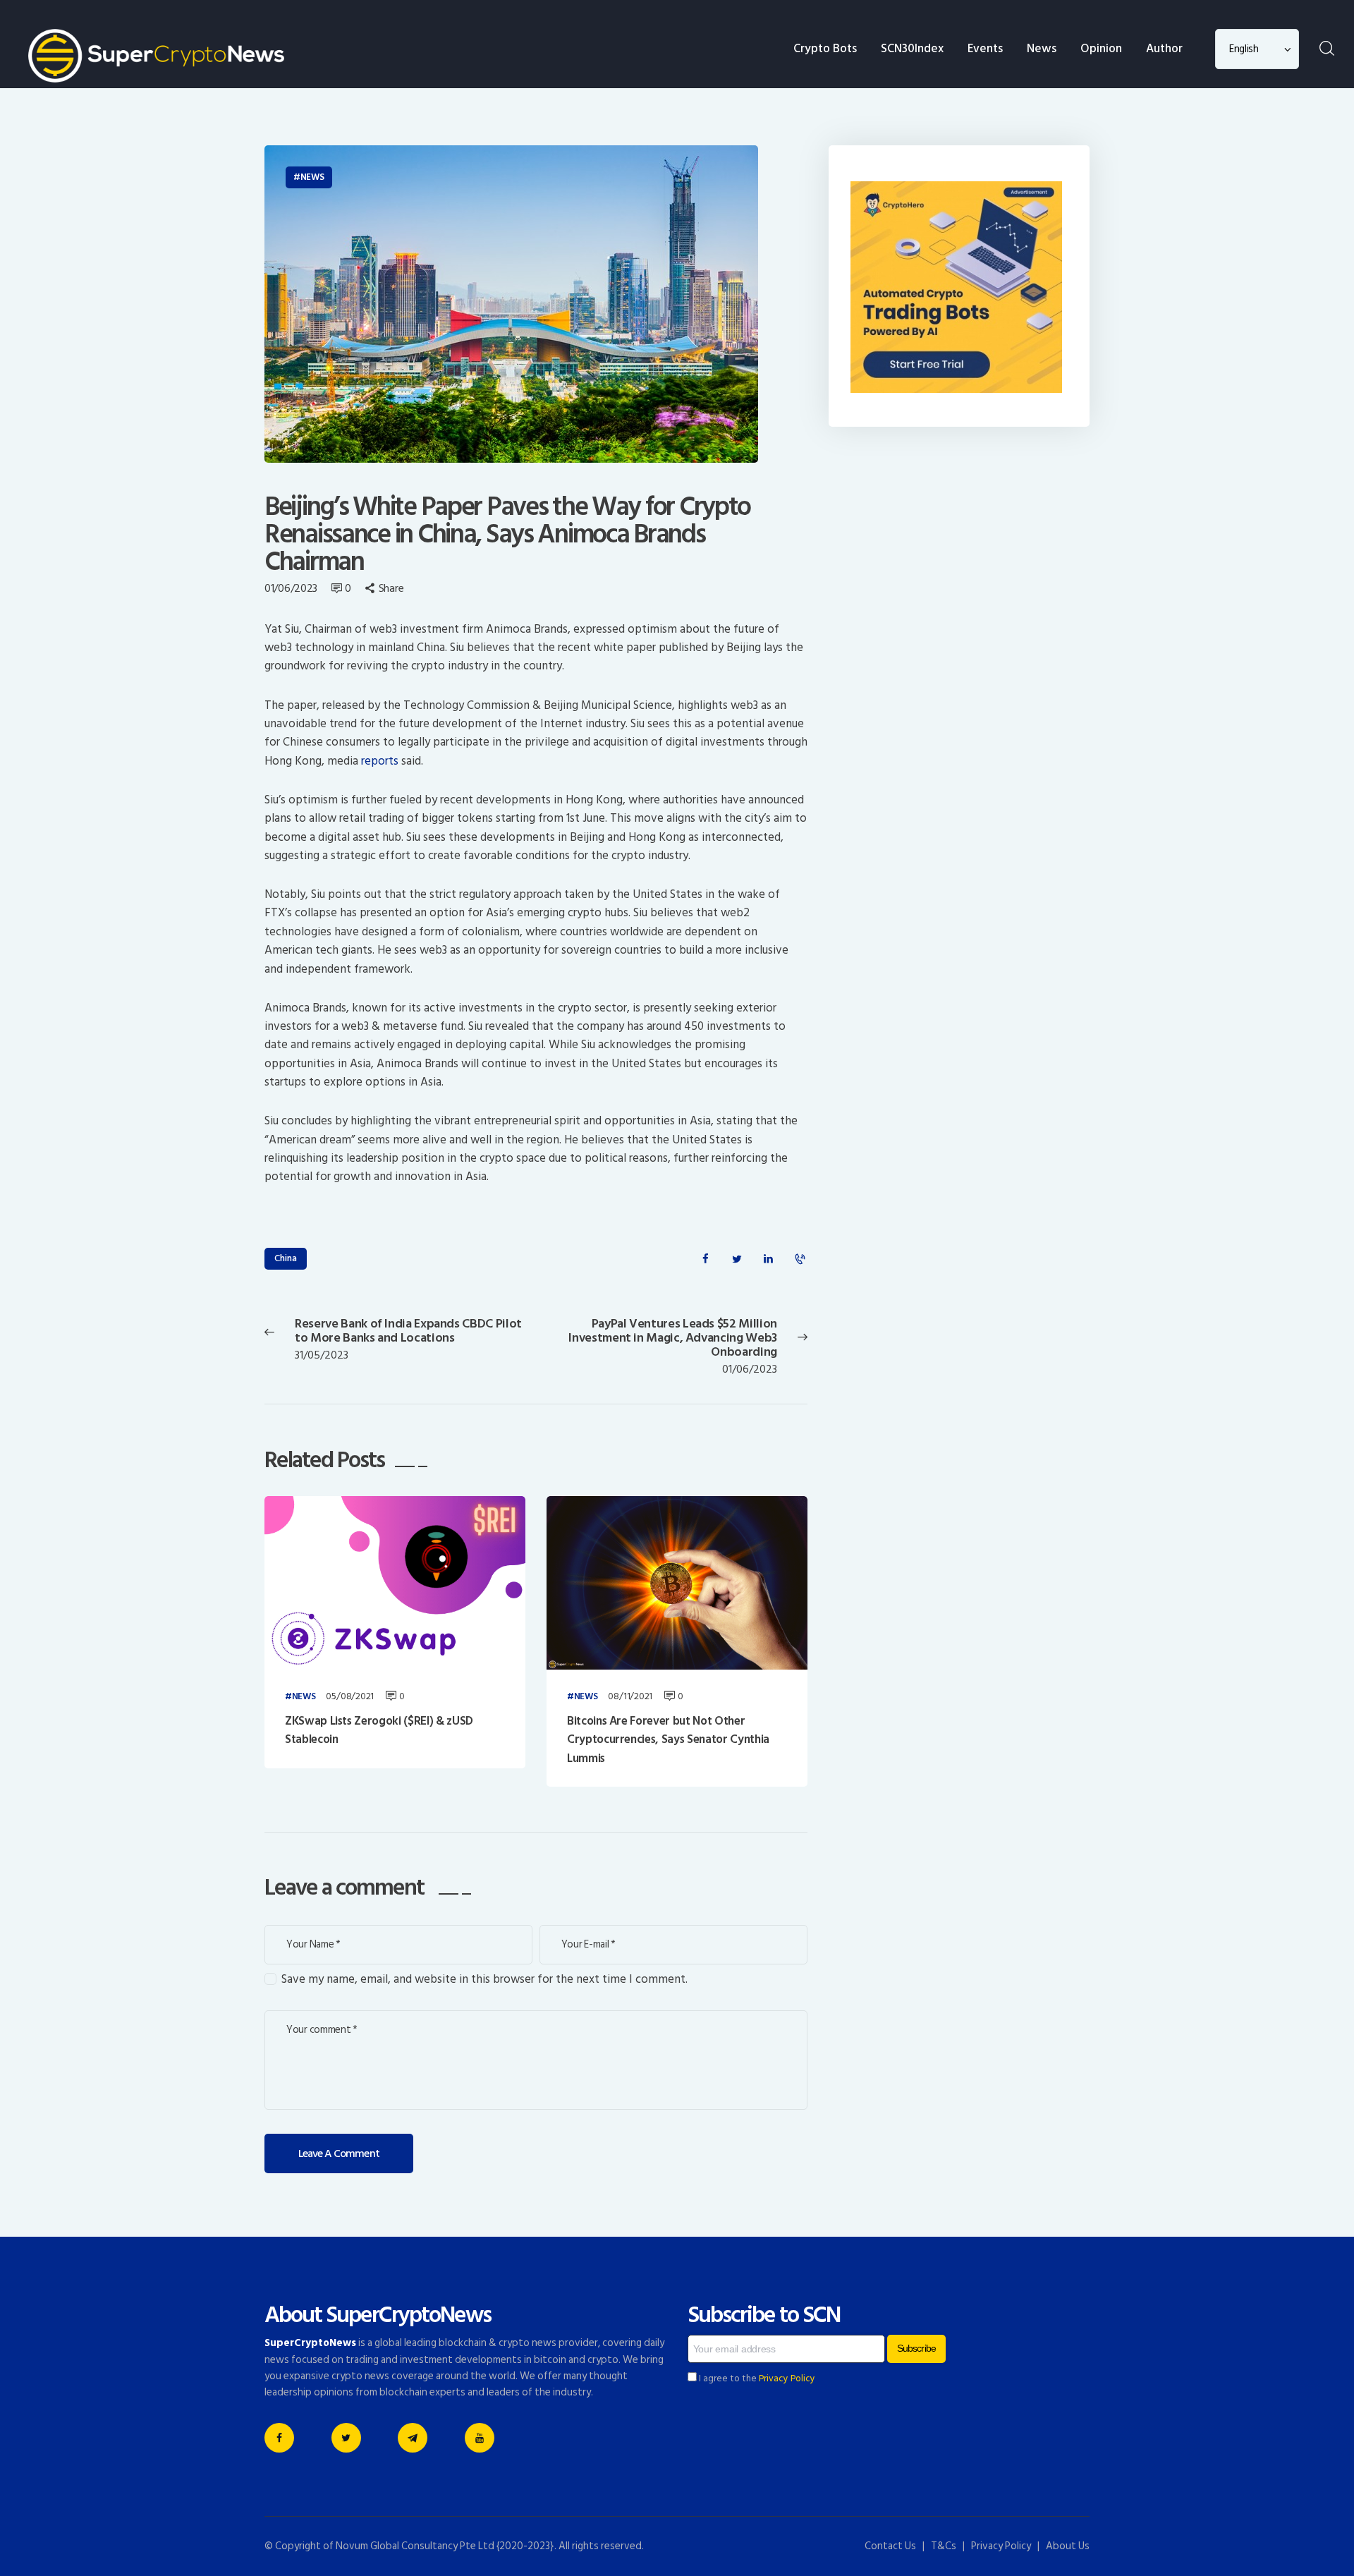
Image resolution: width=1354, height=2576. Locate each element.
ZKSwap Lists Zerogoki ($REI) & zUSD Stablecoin (379, 1731)
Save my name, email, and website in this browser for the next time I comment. (484, 1979)
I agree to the (756, 2378)
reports (381, 761)
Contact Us (890, 2546)
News (312, 177)
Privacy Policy (787, 2378)
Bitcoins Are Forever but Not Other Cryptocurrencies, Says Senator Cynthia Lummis (668, 1740)
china (286, 1258)
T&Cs (944, 2546)
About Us (1068, 2546)
